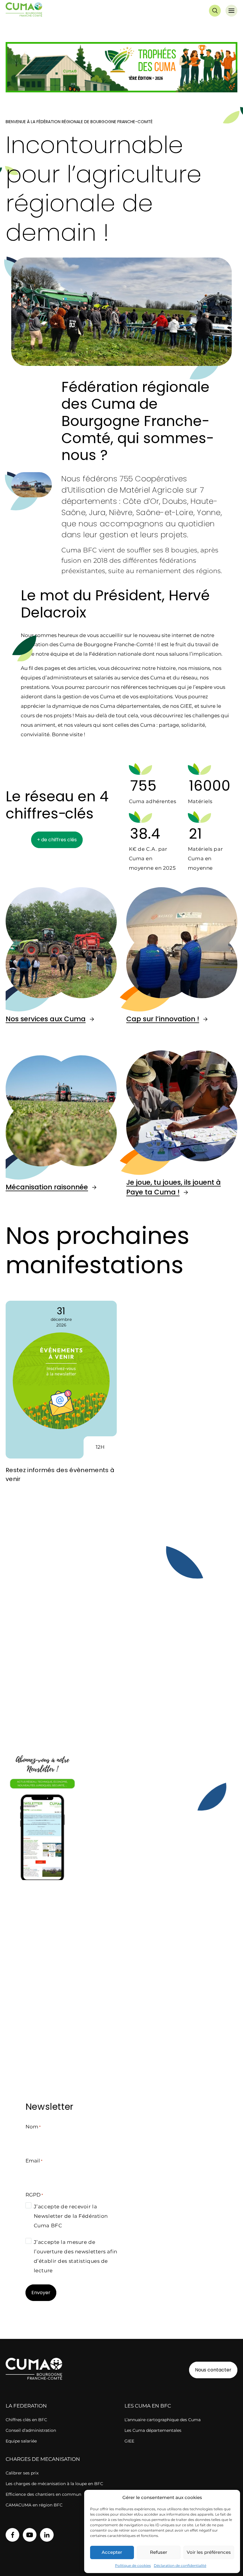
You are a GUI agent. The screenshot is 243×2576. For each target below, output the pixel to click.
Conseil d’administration (31, 2430)
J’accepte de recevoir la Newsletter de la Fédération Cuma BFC (71, 2216)
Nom (33, 2127)
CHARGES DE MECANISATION (43, 2459)
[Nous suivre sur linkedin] (47, 2535)
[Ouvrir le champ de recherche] (215, 11)
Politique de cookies (133, 2565)
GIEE (129, 2441)
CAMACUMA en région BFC (34, 2505)
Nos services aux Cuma (46, 1019)
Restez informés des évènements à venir (60, 1474)
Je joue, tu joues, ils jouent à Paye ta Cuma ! (174, 1187)
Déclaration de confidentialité (180, 2565)
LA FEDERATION (26, 2406)
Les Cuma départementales (153, 2430)
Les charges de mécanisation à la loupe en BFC (54, 2484)
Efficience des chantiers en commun (43, 2494)
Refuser (159, 2552)
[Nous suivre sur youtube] (30, 2535)
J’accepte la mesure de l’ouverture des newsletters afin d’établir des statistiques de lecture (76, 2256)
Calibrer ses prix (22, 2473)
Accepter (112, 2552)
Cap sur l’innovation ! (163, 1019)
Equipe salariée (21, 2441)
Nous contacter (213, 2370)
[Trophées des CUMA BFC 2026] (121, 68)
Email (34, 2161)
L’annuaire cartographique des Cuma (163, 2420)
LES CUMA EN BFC (148, 2406)
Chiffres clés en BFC (26, 2420)
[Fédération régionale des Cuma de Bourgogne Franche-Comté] (24, 11)
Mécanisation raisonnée (47, 1187)
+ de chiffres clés (57, 840)
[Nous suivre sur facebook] (12, 2535)
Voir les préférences (209, 2552)
